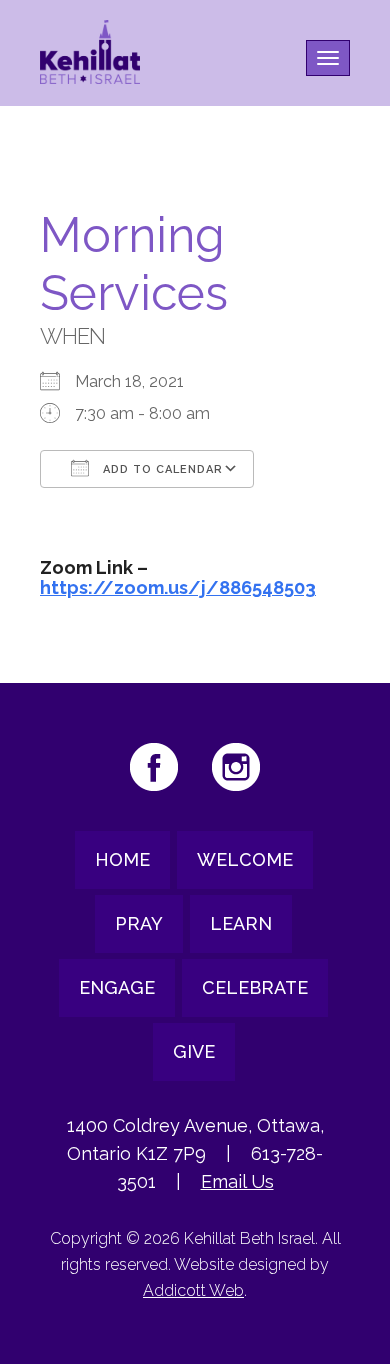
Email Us (237, 1181)
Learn (241, 923)
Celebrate (255, 987)
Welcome (245, 859)
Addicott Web (193, 1290)
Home (122, 859)
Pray (139, 923)
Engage (117, 987)
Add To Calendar (161, 469)
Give (194, 1051)
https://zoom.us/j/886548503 (178, 587)
